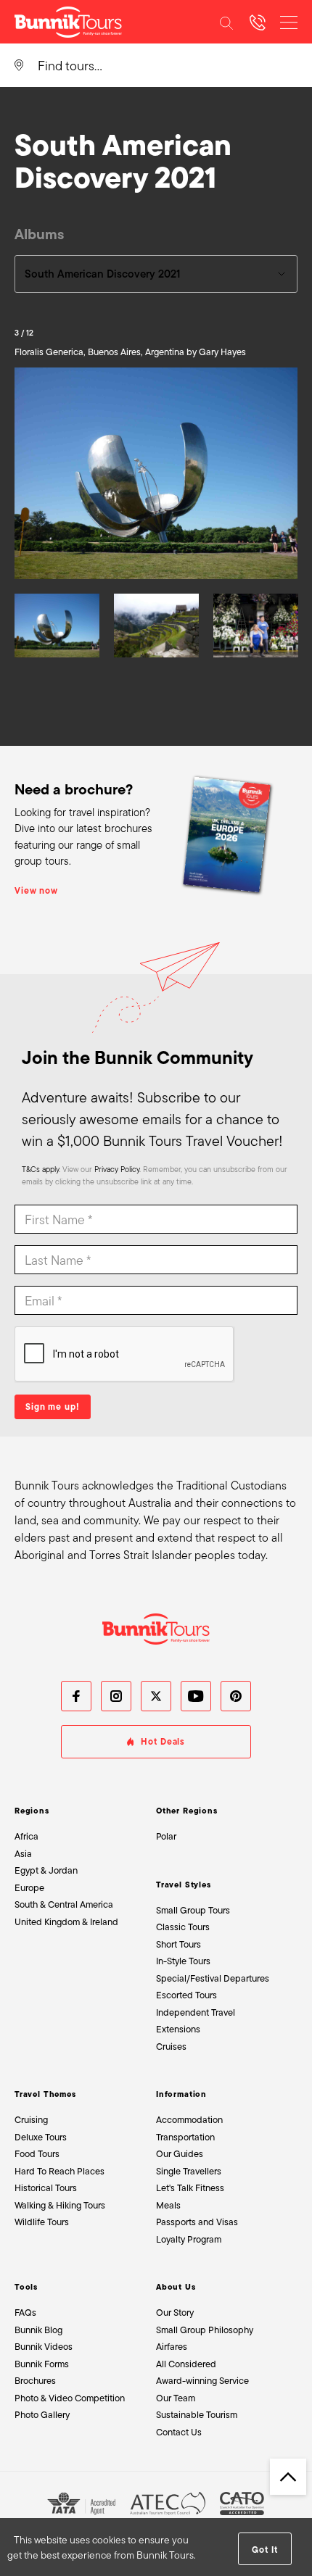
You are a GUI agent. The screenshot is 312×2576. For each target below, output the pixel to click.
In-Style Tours (183, 1961)
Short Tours (178, 1944)
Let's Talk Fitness (190, 2188)
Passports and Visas (197, 2222)
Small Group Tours (193, 1910)
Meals (168, 2205)
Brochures (35, 2381)
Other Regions (187, 1811)
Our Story (175, 2313)
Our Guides (180, 2154)
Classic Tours (183, 1927)
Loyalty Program (189, 2239)
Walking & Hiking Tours (60, 2205)
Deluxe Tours (41, 2137)
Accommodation (189, 2120)
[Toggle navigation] (289, 22)
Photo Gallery (42, 2415)
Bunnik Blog (38, 2330)
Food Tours (37, 2154)
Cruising (31, 2120)
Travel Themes (45, 2094)
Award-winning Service (202, 2381)
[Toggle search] (226, 22)
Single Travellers (189, 2171)
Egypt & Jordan (46, 1870)
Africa (26, 1836)
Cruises (171, 2047)
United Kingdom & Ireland (66, 1922)
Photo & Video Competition (70, 2398)
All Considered (186, 2364)
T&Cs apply (40, 1169)
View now (36, 891)
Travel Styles (184, 1885)
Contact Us (179, 2432)
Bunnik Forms (42, 2364)
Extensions (178, 2029)
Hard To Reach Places (59, 2171)
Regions (32, 1811)
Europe (29, 1888)
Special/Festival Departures (213, 1978)
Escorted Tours (186, 1995)
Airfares (172, 2347)
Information (181, 2094)
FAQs (25, 2313)
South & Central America (64, 1904)
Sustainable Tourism (197, 2415)
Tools (26, 2287)
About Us (176, 2287)
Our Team (176, 2398)
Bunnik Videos (44, 2347)
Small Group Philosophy (205, 2330)
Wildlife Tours (42, 2222)
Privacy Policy (117, 1169)
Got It (264, 2550)
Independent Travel (196, 2012)
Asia (23, 1854)
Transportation (185, 2137)
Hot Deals (163, 1742)
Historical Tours (46, 2188)
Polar (166, 1836)
